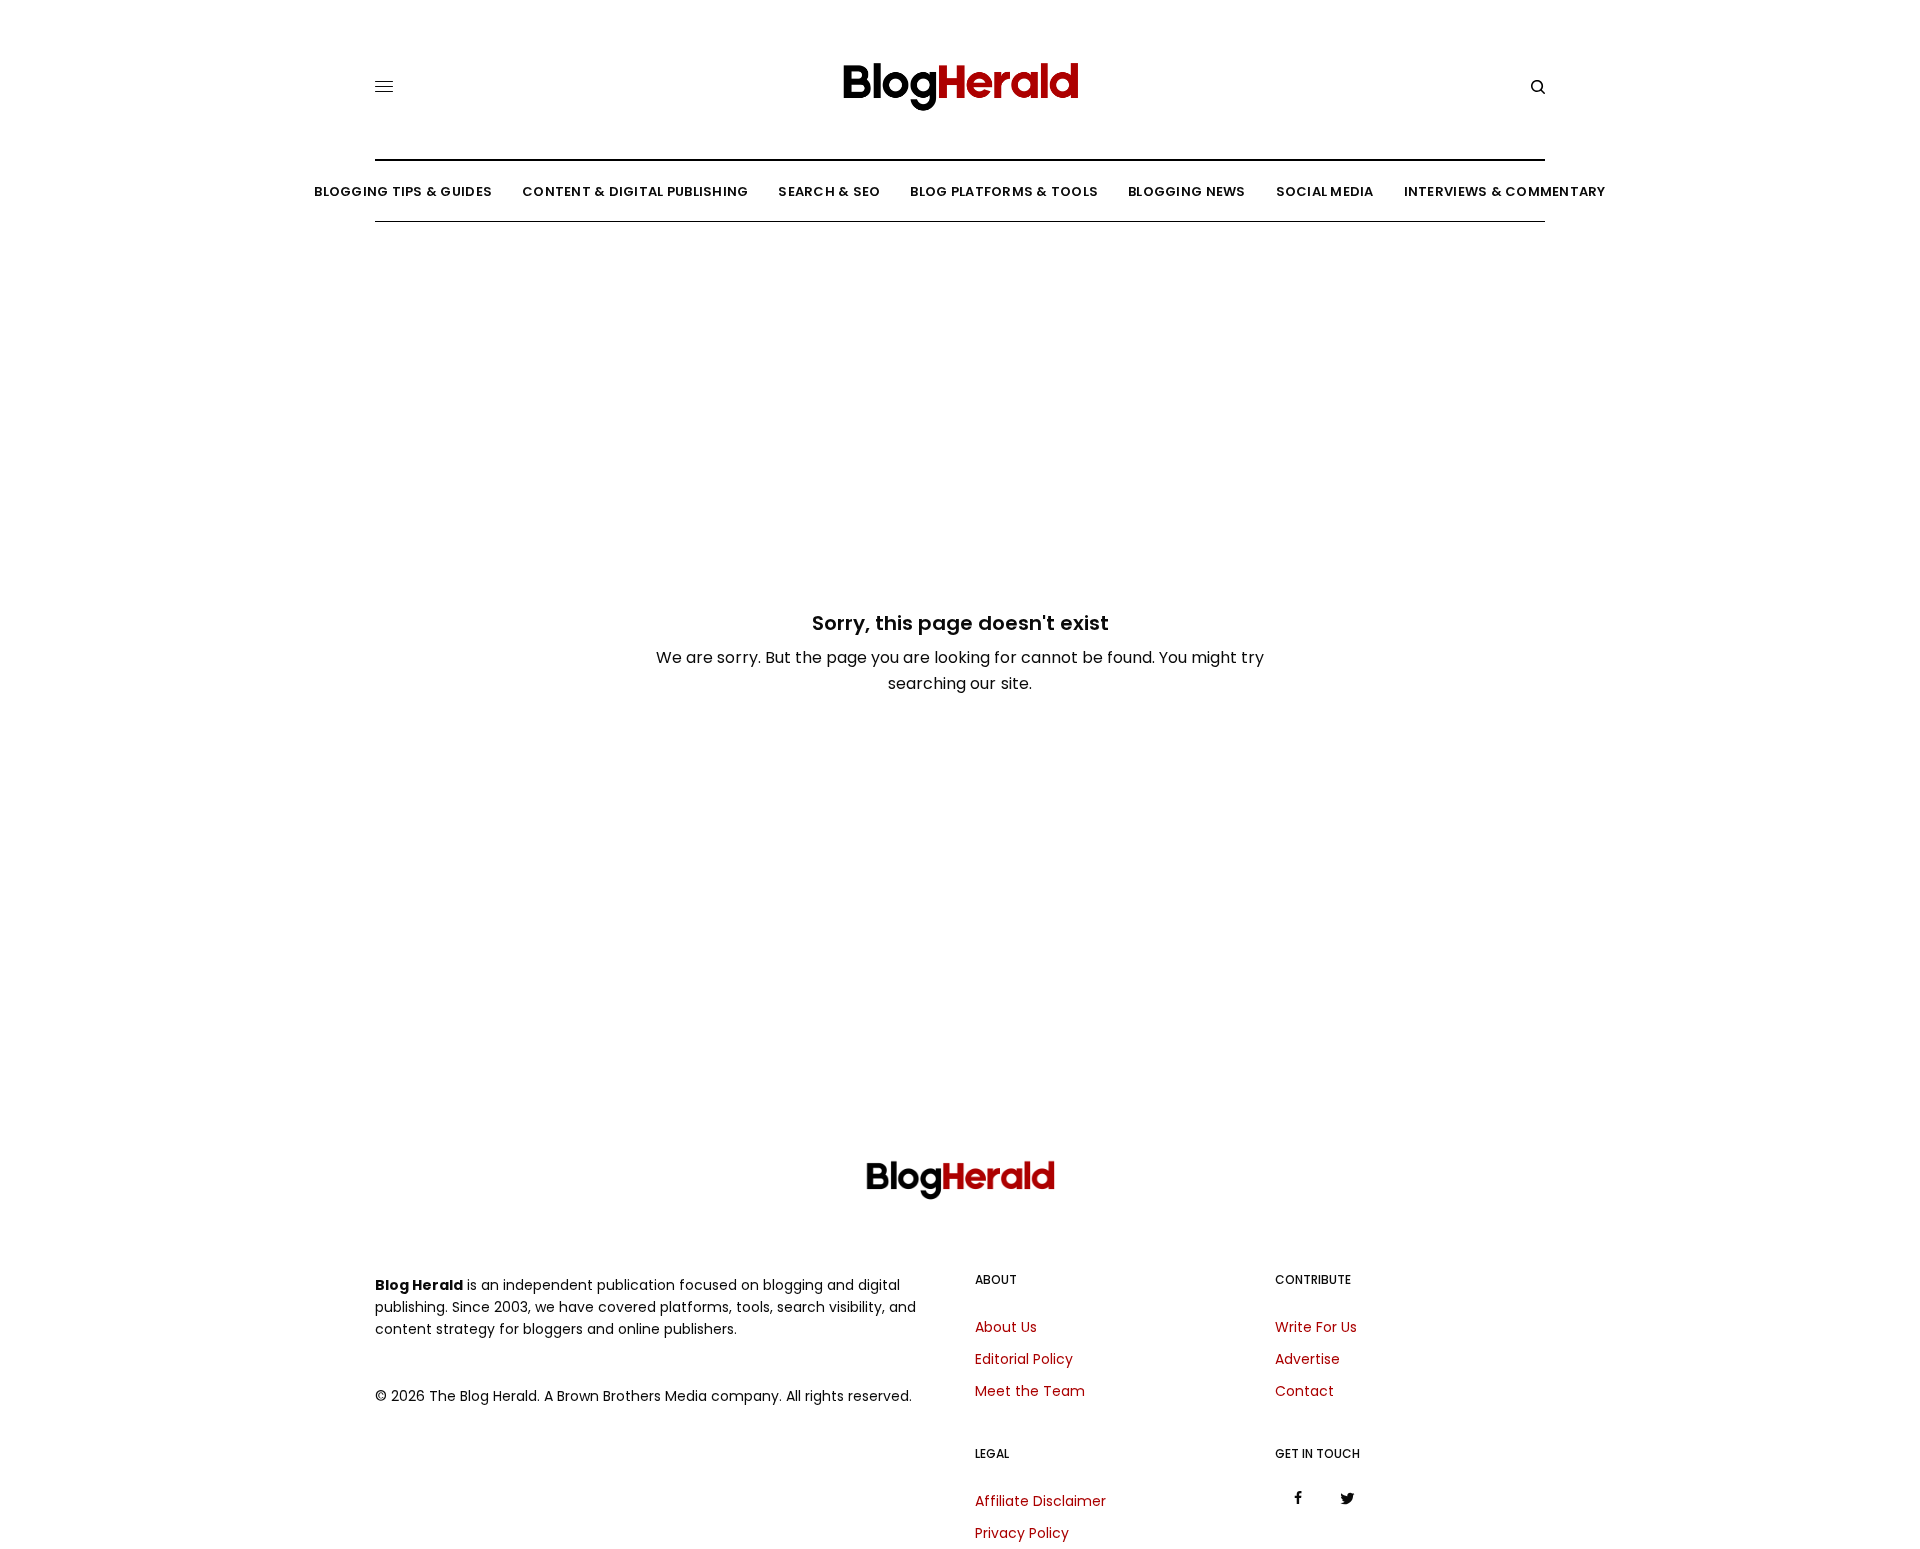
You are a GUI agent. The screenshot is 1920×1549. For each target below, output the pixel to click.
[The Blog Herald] (960, 79)
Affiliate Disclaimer (1040, 1501)
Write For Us (1316, 1327)
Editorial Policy (1024, 1359)
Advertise (1307, 1359)
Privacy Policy (1022, 1533)
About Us (1006, 1327)
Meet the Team (1030, 1391)
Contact (1304, 1391)
